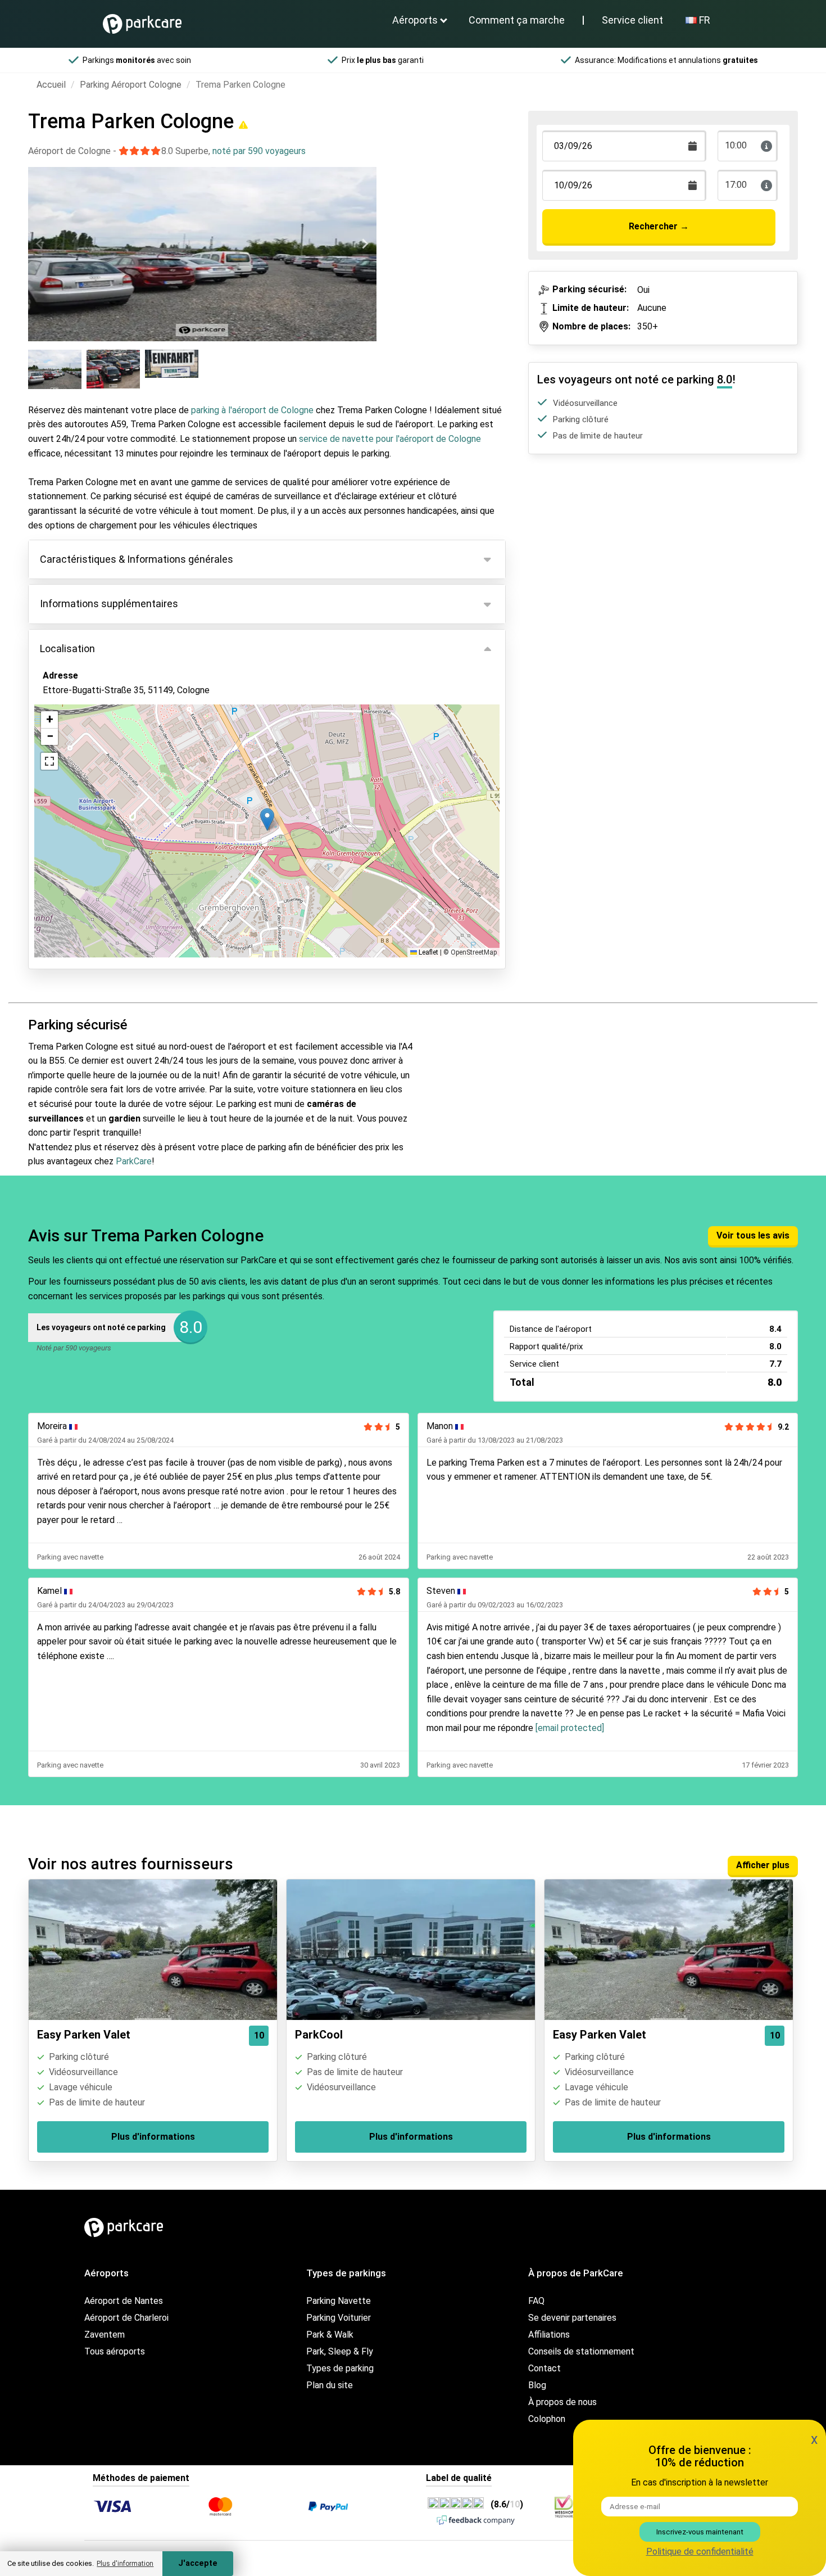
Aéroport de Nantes (124, 2301)
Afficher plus (763, 1865)
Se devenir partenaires (572, 2318)
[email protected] (570, 1728)
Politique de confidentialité (700, 2552)
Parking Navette (339, 2301)
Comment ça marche (517, 20)
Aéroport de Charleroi (126, 2318)
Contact (544, 2368)
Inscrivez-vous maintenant (700, 2532)
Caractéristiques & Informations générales (137, 559)
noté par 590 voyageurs (259, 151)
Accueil (51, 85)
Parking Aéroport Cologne (131, 85)
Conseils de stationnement (581, 2351)
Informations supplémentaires (109, 604)
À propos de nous (562, 2402)
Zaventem (105, 2335)
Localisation (67, 648)
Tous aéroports (115, 2351)
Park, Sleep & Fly (340, 2351)
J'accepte (198, 2563)
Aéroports (415, 20)
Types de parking (340, 2368)
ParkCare (134, 1161)
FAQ (536, 2301)
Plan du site (330, 2385)
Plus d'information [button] (125, 2564)
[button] (267, 819)
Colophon (547, 2419)
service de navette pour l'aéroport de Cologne (390, 439)
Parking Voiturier (339, 2318)
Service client (632, 20)
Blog (537, 2385)
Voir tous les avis (753, 1235)
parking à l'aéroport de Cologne (252, 410)
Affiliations (549, 2335)
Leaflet (428, 952)
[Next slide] (365, 244)
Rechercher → (659, 226)
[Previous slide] (40, 244)
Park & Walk (330, 2335)
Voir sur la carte (83, 751)
